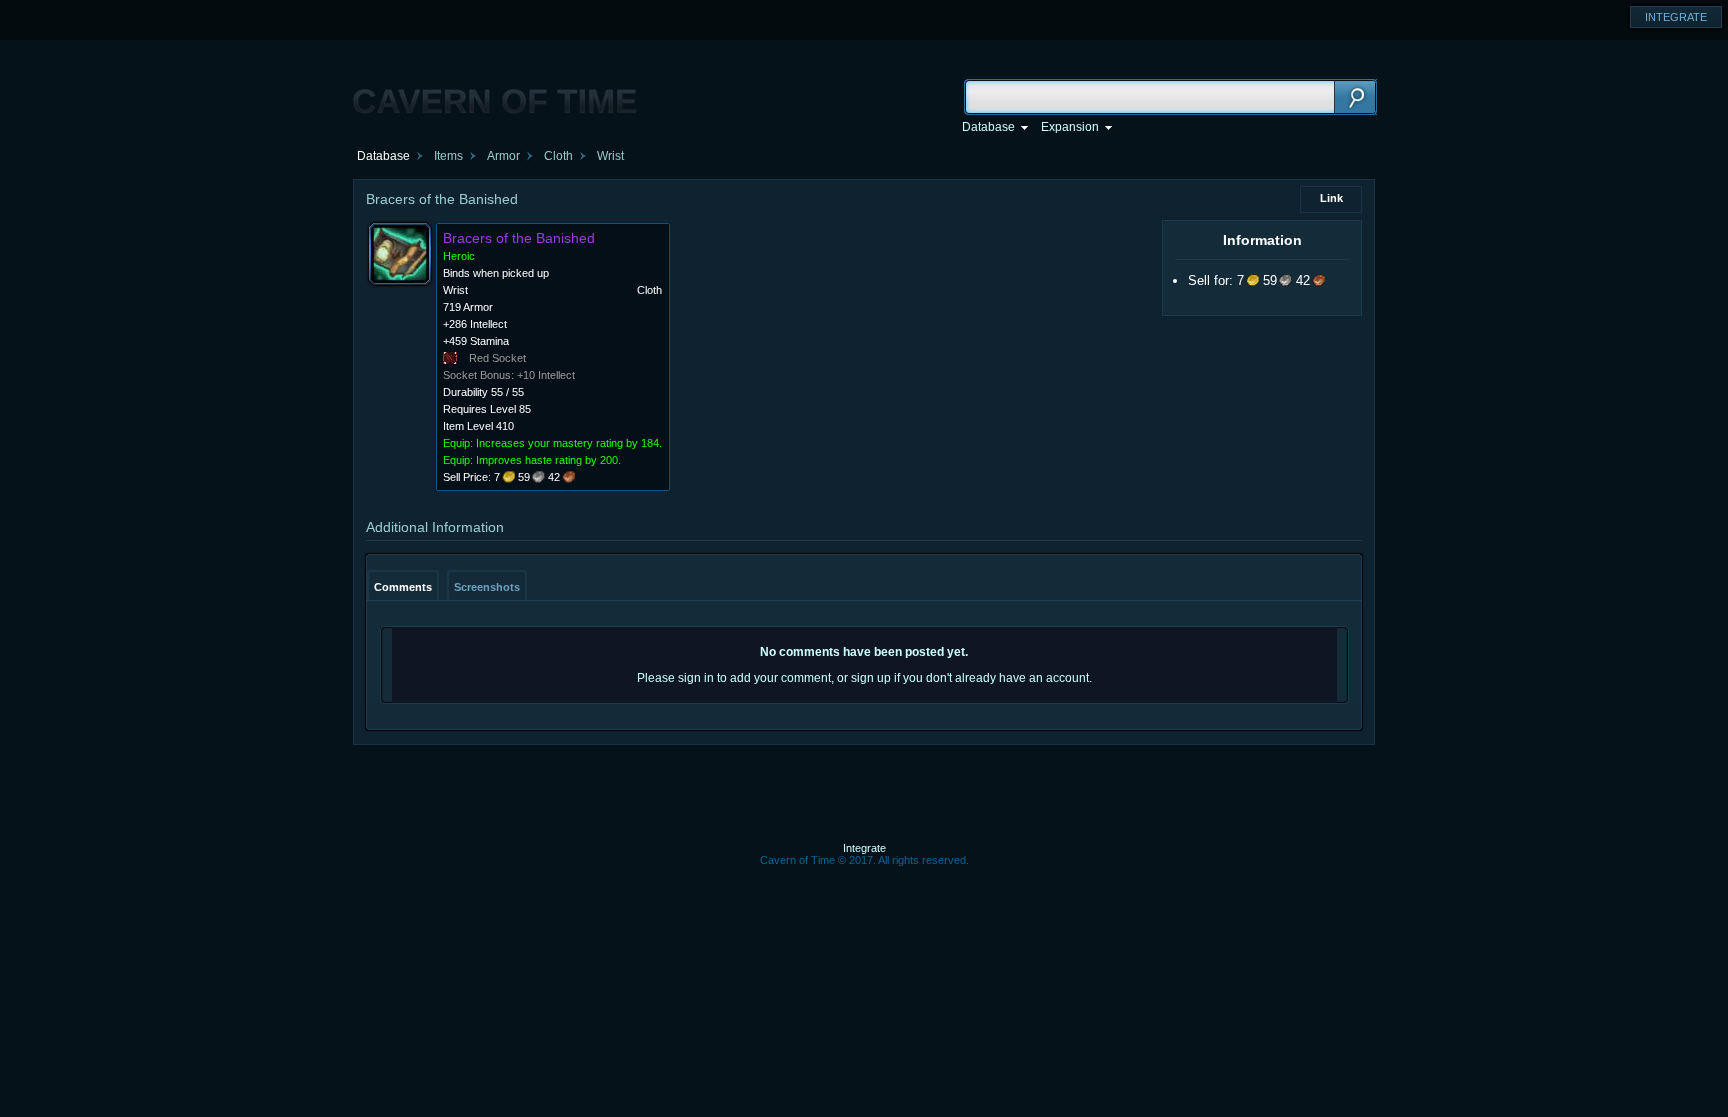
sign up (871, 678)
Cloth (558, 156)
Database (383, 156)
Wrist (610, 156)
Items (448, 156)
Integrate (864, 848)
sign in (696, 678)
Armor (503, 156)
